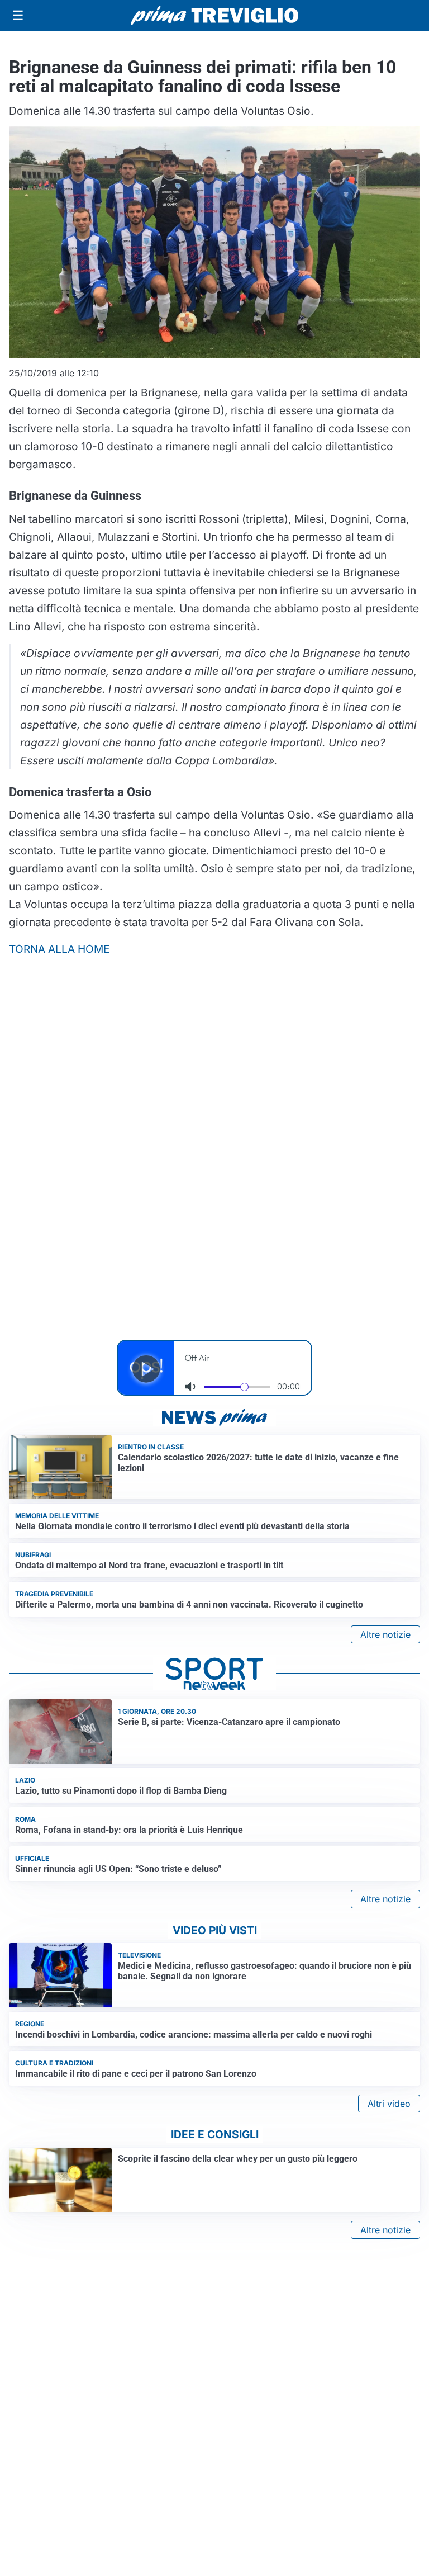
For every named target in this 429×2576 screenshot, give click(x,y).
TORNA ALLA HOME (59, 949)
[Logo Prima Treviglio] (214, 16)
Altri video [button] (389, 2104)
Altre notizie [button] (385, 1634)
